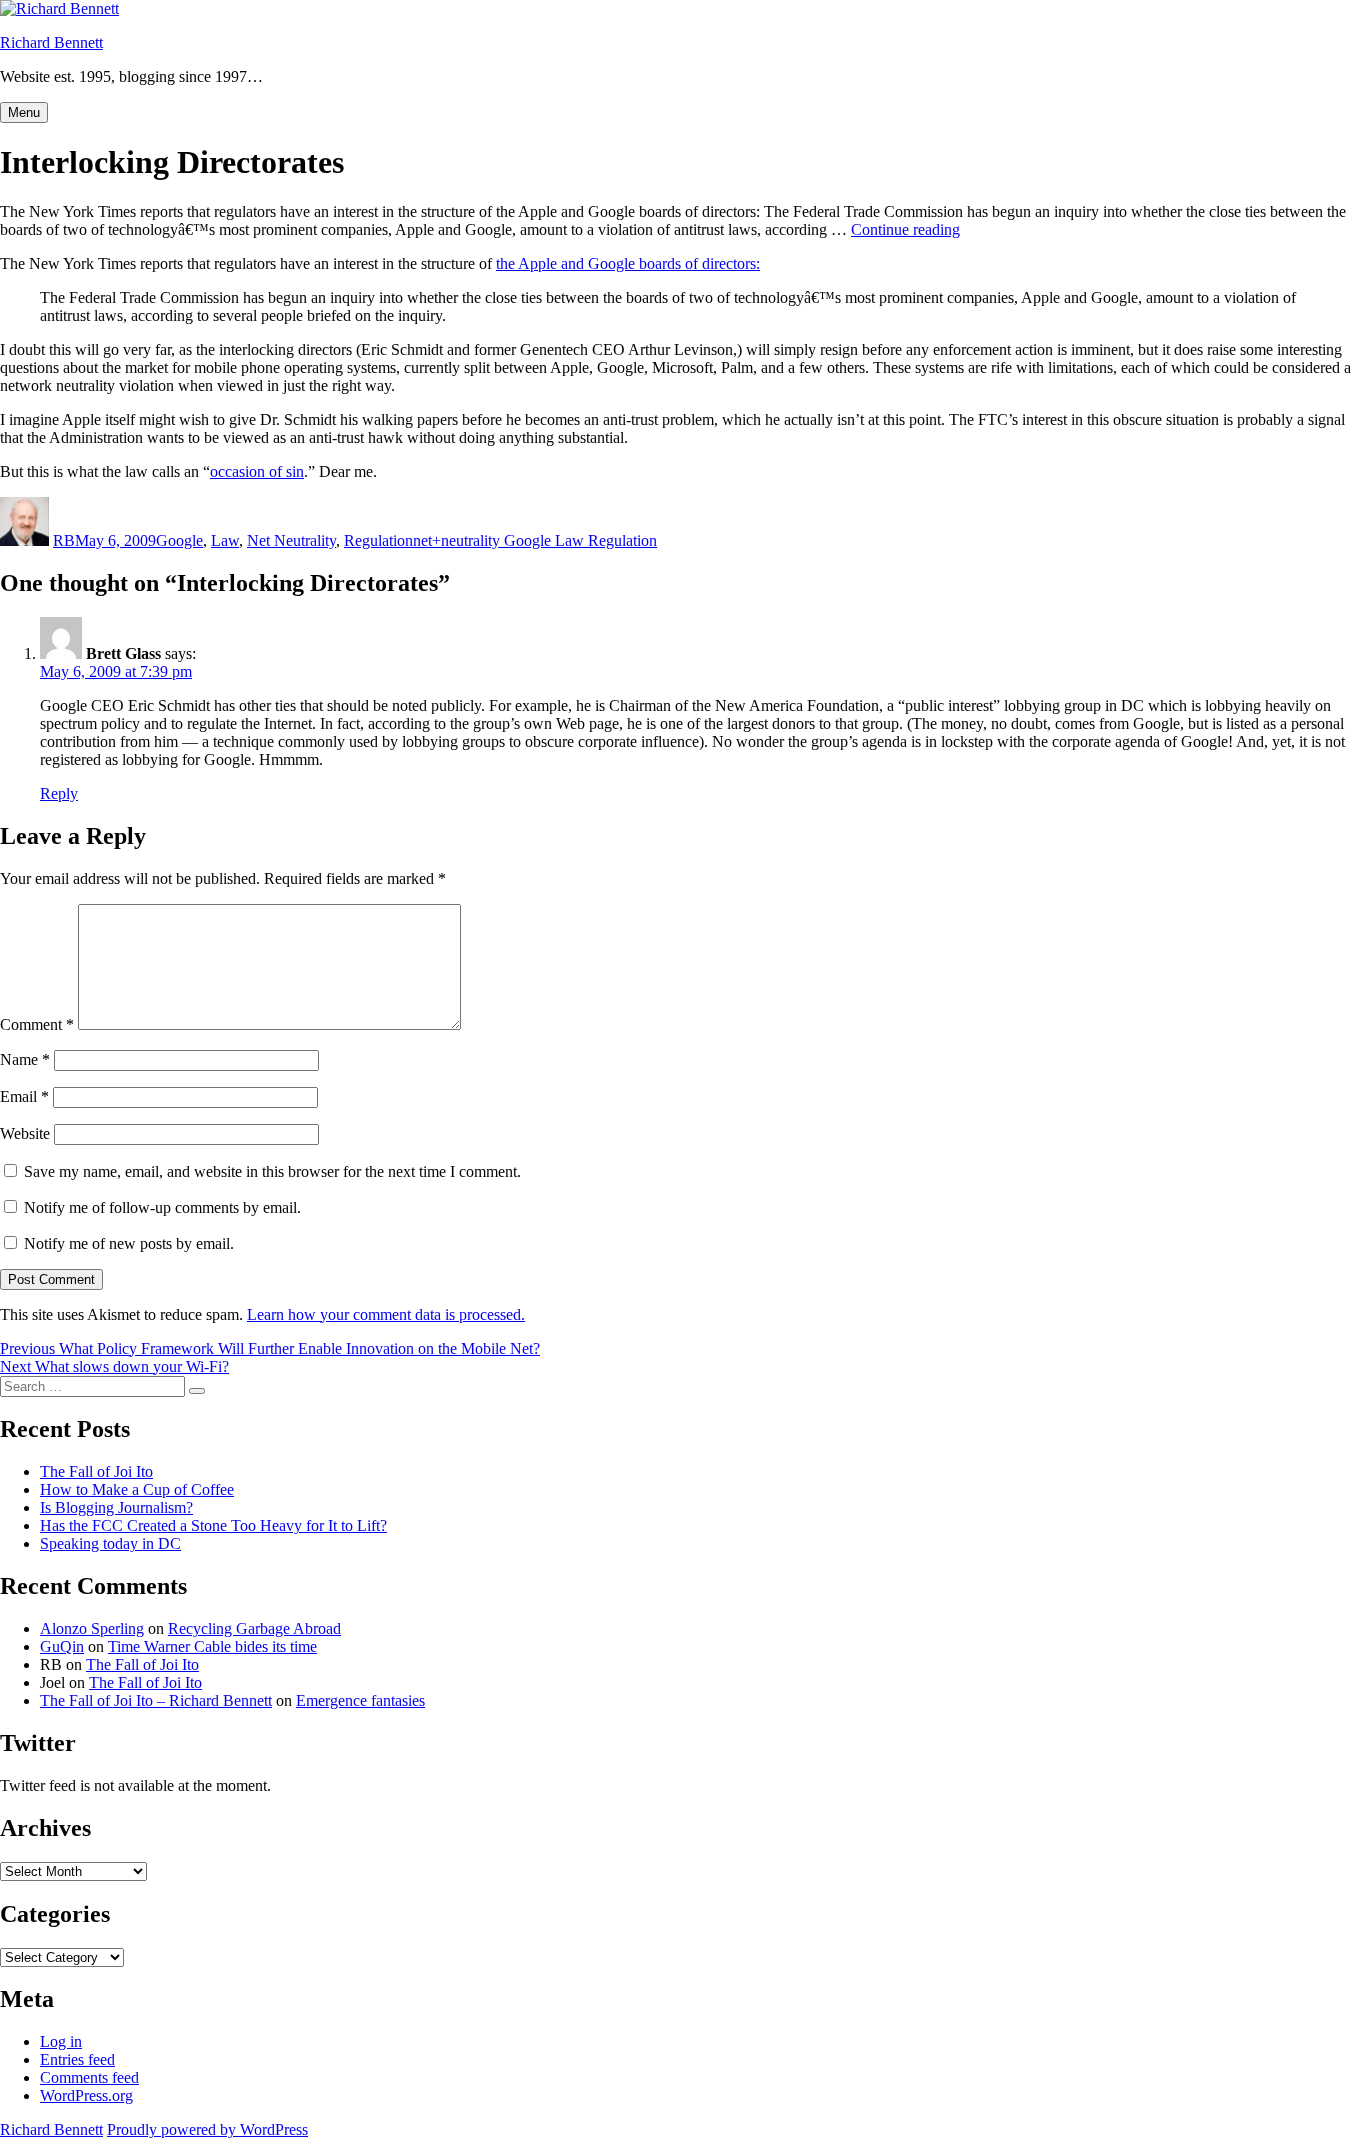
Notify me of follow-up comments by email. (162, 1207)
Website (25, 1133)
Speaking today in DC (110, 1543)
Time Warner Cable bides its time (212, 1646)
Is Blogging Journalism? (116, 1507)
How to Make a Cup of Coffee (137, 1489)
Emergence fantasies (360, 1700)
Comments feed (89, 2077)
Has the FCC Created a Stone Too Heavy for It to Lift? (213, 1525)
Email (24, 1096)
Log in (61, 2041)
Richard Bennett (51, 42)
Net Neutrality (291, 540)
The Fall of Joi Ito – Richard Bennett (156, 1700)
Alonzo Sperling (92, 1628)
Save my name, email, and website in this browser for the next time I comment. (272, 1171)
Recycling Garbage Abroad (254, 1628)
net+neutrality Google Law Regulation (535, 540)
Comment (37, 1024)
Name (25, 1059)
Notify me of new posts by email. (129, 1243)
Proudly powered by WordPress (207, 2129)
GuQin (62, 1646)
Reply (59, 793)
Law (225, 540)
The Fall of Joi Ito (96, 1471)
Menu (24, 112)
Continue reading (905, 229)
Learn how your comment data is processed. (386, 1314)
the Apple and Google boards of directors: (628, 263)
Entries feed (77, 2059)
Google (179, 540)
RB (64, 540)
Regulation (378, 540)
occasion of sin (257, 471)
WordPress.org (86, 2095)
